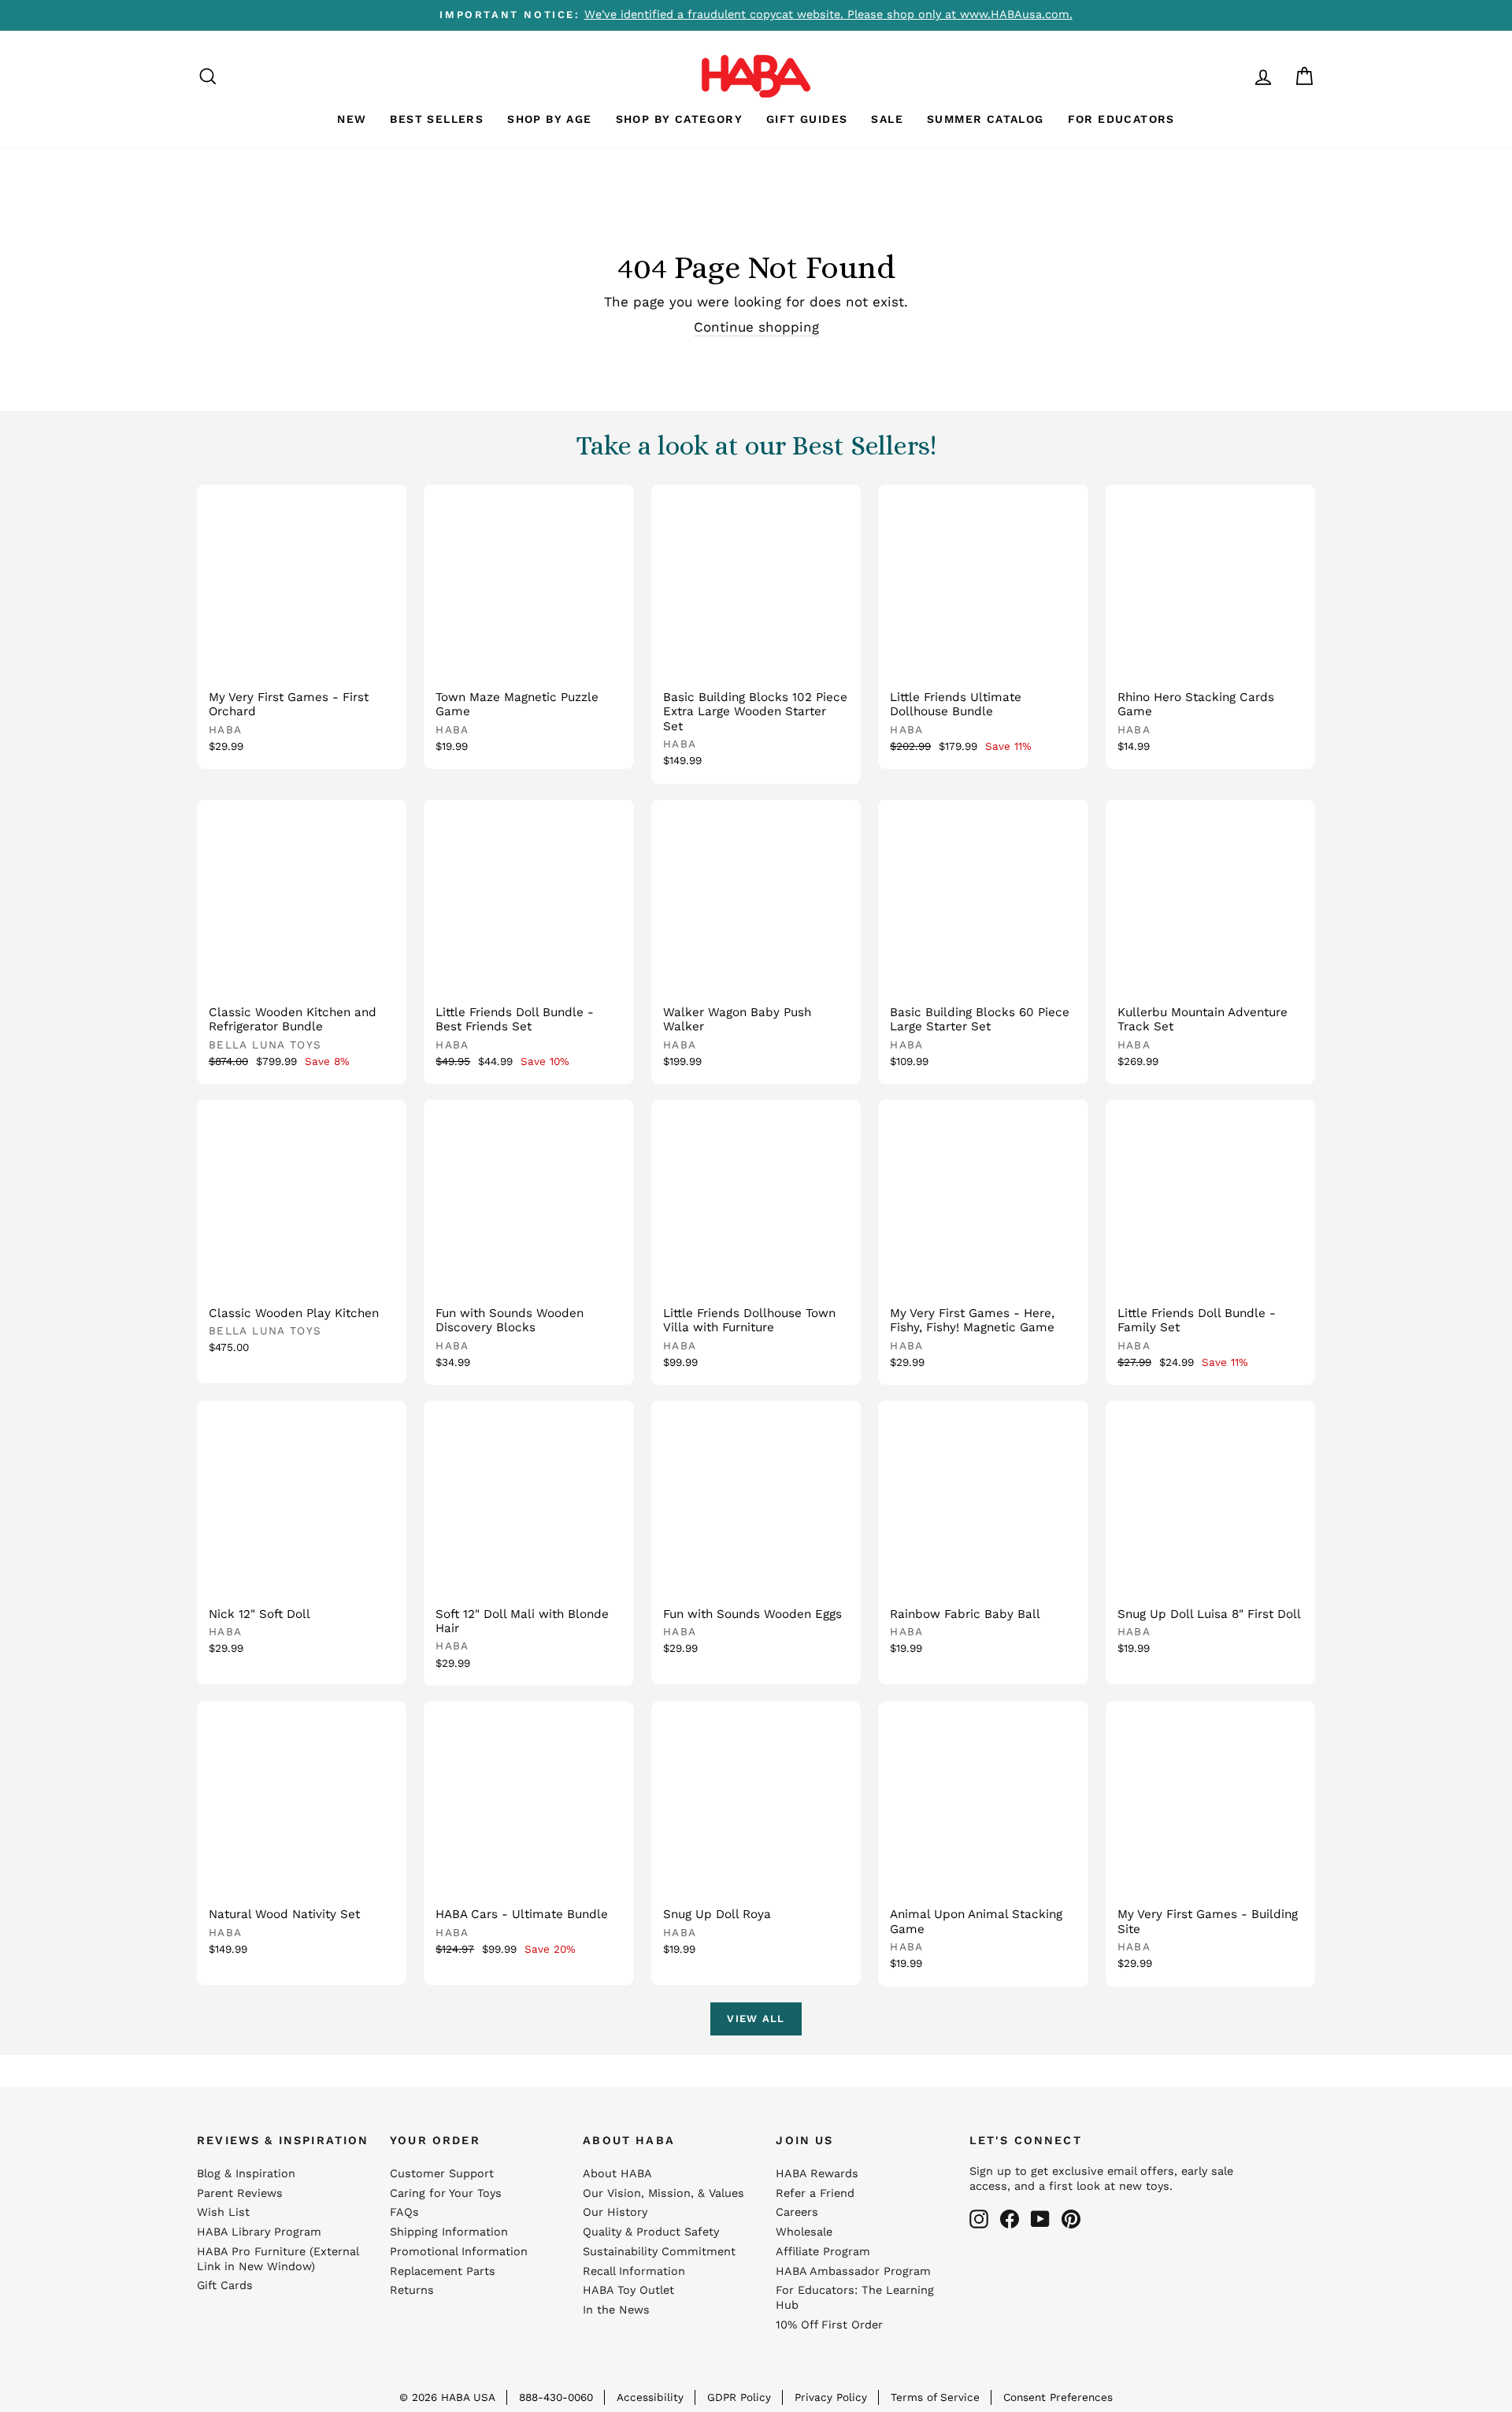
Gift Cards (225, 2286)
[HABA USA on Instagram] (979, 2219)
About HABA (617, 2174)
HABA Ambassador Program (853, 2271)
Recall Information (634, 2271)
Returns (412, 2290)
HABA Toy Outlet (628, 2290)
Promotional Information (459, 2252)
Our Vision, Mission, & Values (663, 2193)
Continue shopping (756, 327)
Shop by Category (679, 119)
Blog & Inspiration (246, 2174)
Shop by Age (549, 119)
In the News (616, 2310)
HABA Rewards (817, 2174)
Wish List (223, 2212)
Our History (615, 2212)
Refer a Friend (815, 2193)
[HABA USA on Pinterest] (1071, 2219)
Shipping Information (449, 2232)
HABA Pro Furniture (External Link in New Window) (278, 2259)
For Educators (1121, 119)
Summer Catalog (986, 119)
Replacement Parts (443, 2271)
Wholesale (804, 2232)
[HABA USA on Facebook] (1010, 2219)
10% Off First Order (829, 2325)
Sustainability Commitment (659, 2252)
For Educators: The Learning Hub (855, 2298)
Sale (887, 119)
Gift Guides (807, 119)
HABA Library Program (259, 2232)
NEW (352, 119)
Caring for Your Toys (446, 2193)
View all (756, 2019)
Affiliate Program (823, 2252)
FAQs (404, 2212)
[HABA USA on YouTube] (1040, 2219)
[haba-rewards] (1233, 76)
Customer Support (442, 2174)
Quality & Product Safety (651, 2232)
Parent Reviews (240, 2193)
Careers (797, 2212)
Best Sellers (437, 119)
